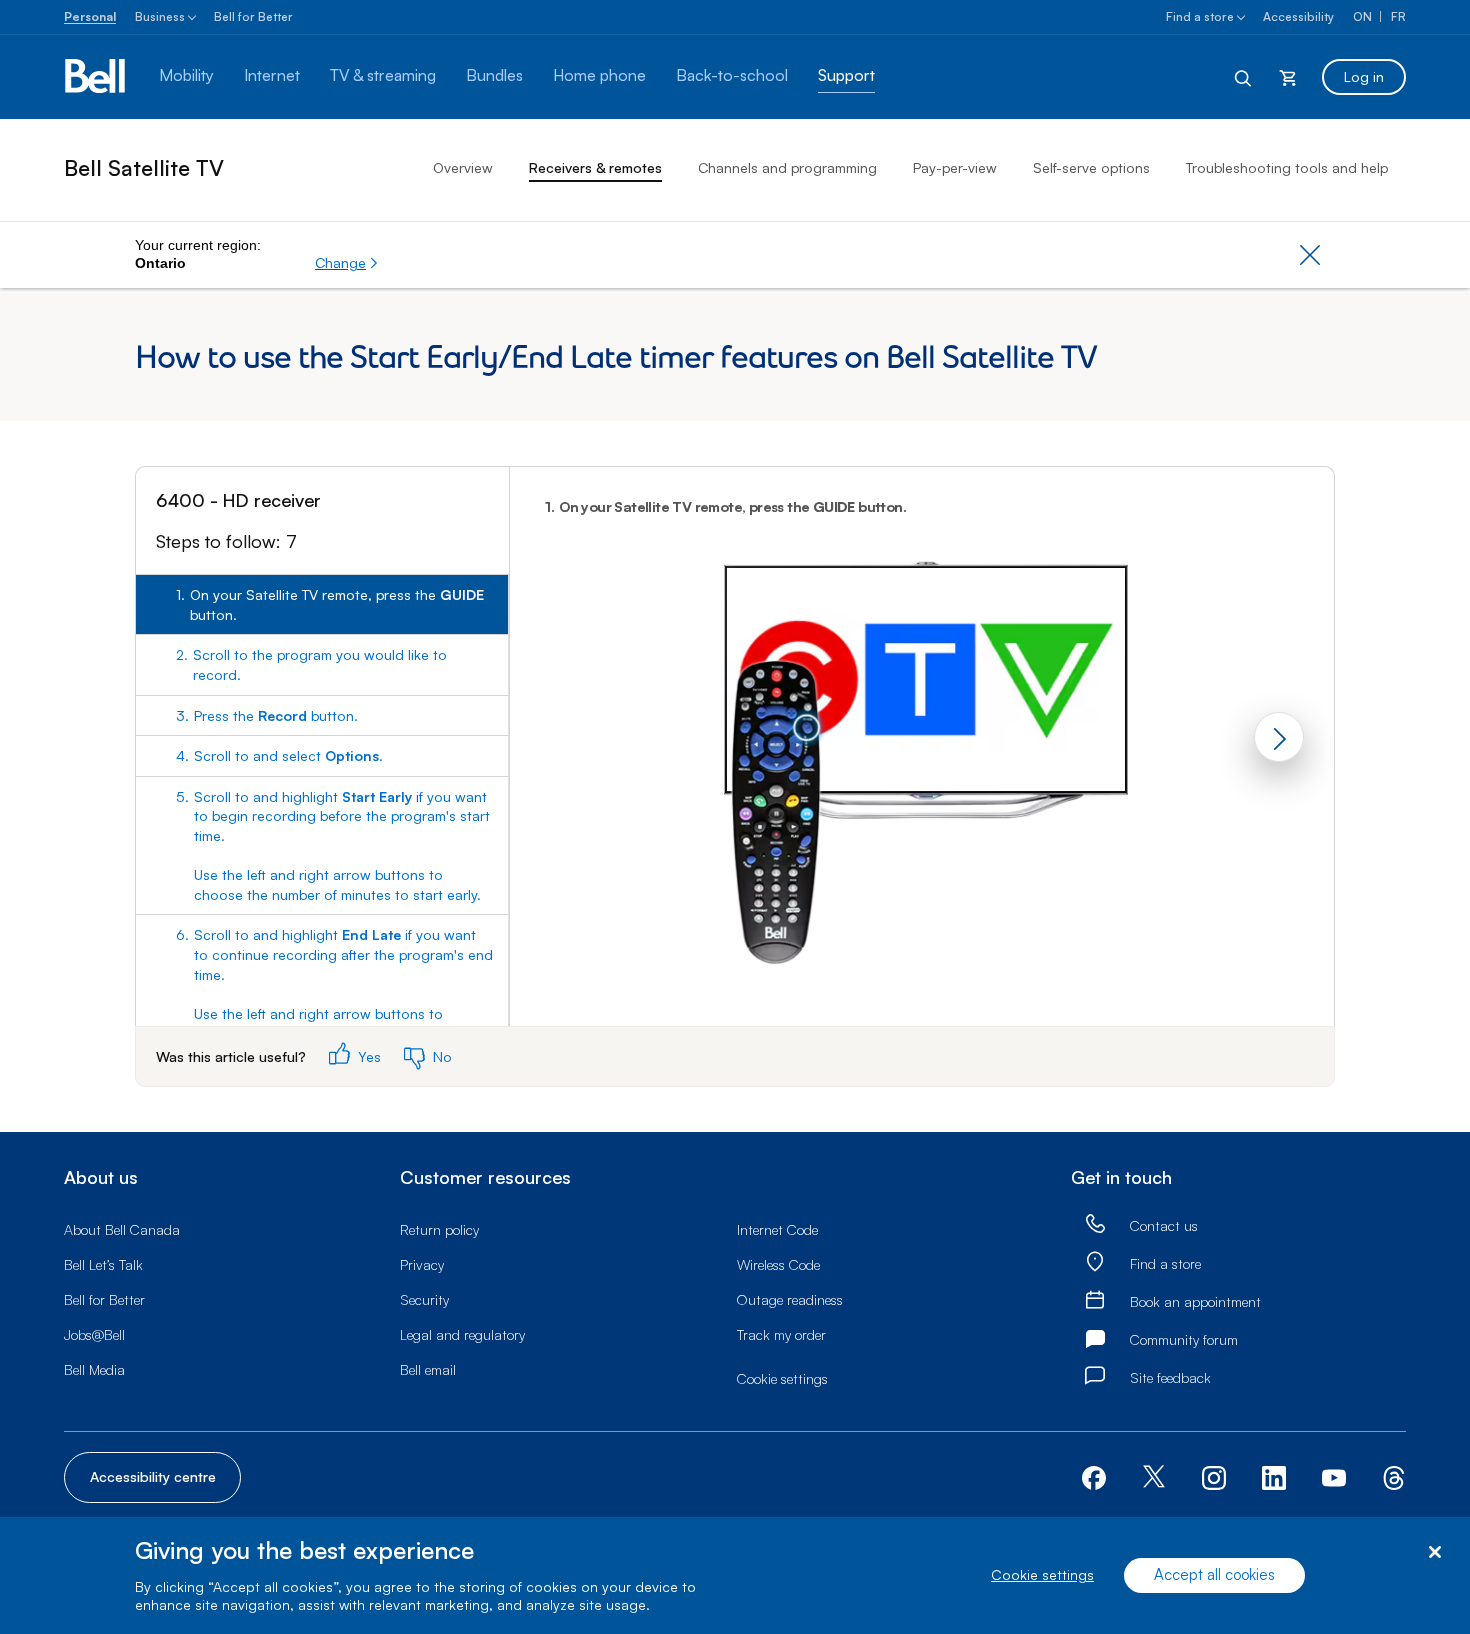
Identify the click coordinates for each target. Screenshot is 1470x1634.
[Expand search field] (1244, 77)
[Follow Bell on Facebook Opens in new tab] (1094, 1475)
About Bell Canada (122, 1229)
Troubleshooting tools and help (1287, 167)
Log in (1364, 76)
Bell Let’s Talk (103, 1264)
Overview (463, 167)
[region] (735, 1575)
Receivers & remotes (595, 167)
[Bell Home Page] (96, 77)
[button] (347, 263)
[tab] (322, 604)
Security (424, 1299)
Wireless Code (778, 1264)
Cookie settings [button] (782, 1378)
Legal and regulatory (462, 1334)
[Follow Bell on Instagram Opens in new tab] (1214, 1478)
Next (1279, 737)
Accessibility (1298, 16)
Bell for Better (253, 16)
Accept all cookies (1214, 1575)
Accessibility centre (153, 1476)
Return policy (439, 1229)
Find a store (1200, 16)
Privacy (422, 1264)
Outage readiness (790, 1299)
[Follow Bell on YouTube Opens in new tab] (1334, 1475)
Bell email (428, 1369)
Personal (90, 16)
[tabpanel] (922, 746)
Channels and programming (787, 167)
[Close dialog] (1434, 1552)
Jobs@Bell (94, 1334)
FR (1398, 16)
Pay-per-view (955, 167)
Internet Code (777, 1229)
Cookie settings (1042, 1575)
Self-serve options (1091, 167)
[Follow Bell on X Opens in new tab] (1154, 1478)
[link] (1095, 1225)
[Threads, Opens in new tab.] (1394, 1475)
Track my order (781, 1334)
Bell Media (94, 1369)
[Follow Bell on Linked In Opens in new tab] (1274, 1475)
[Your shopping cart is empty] (1288, 77)
